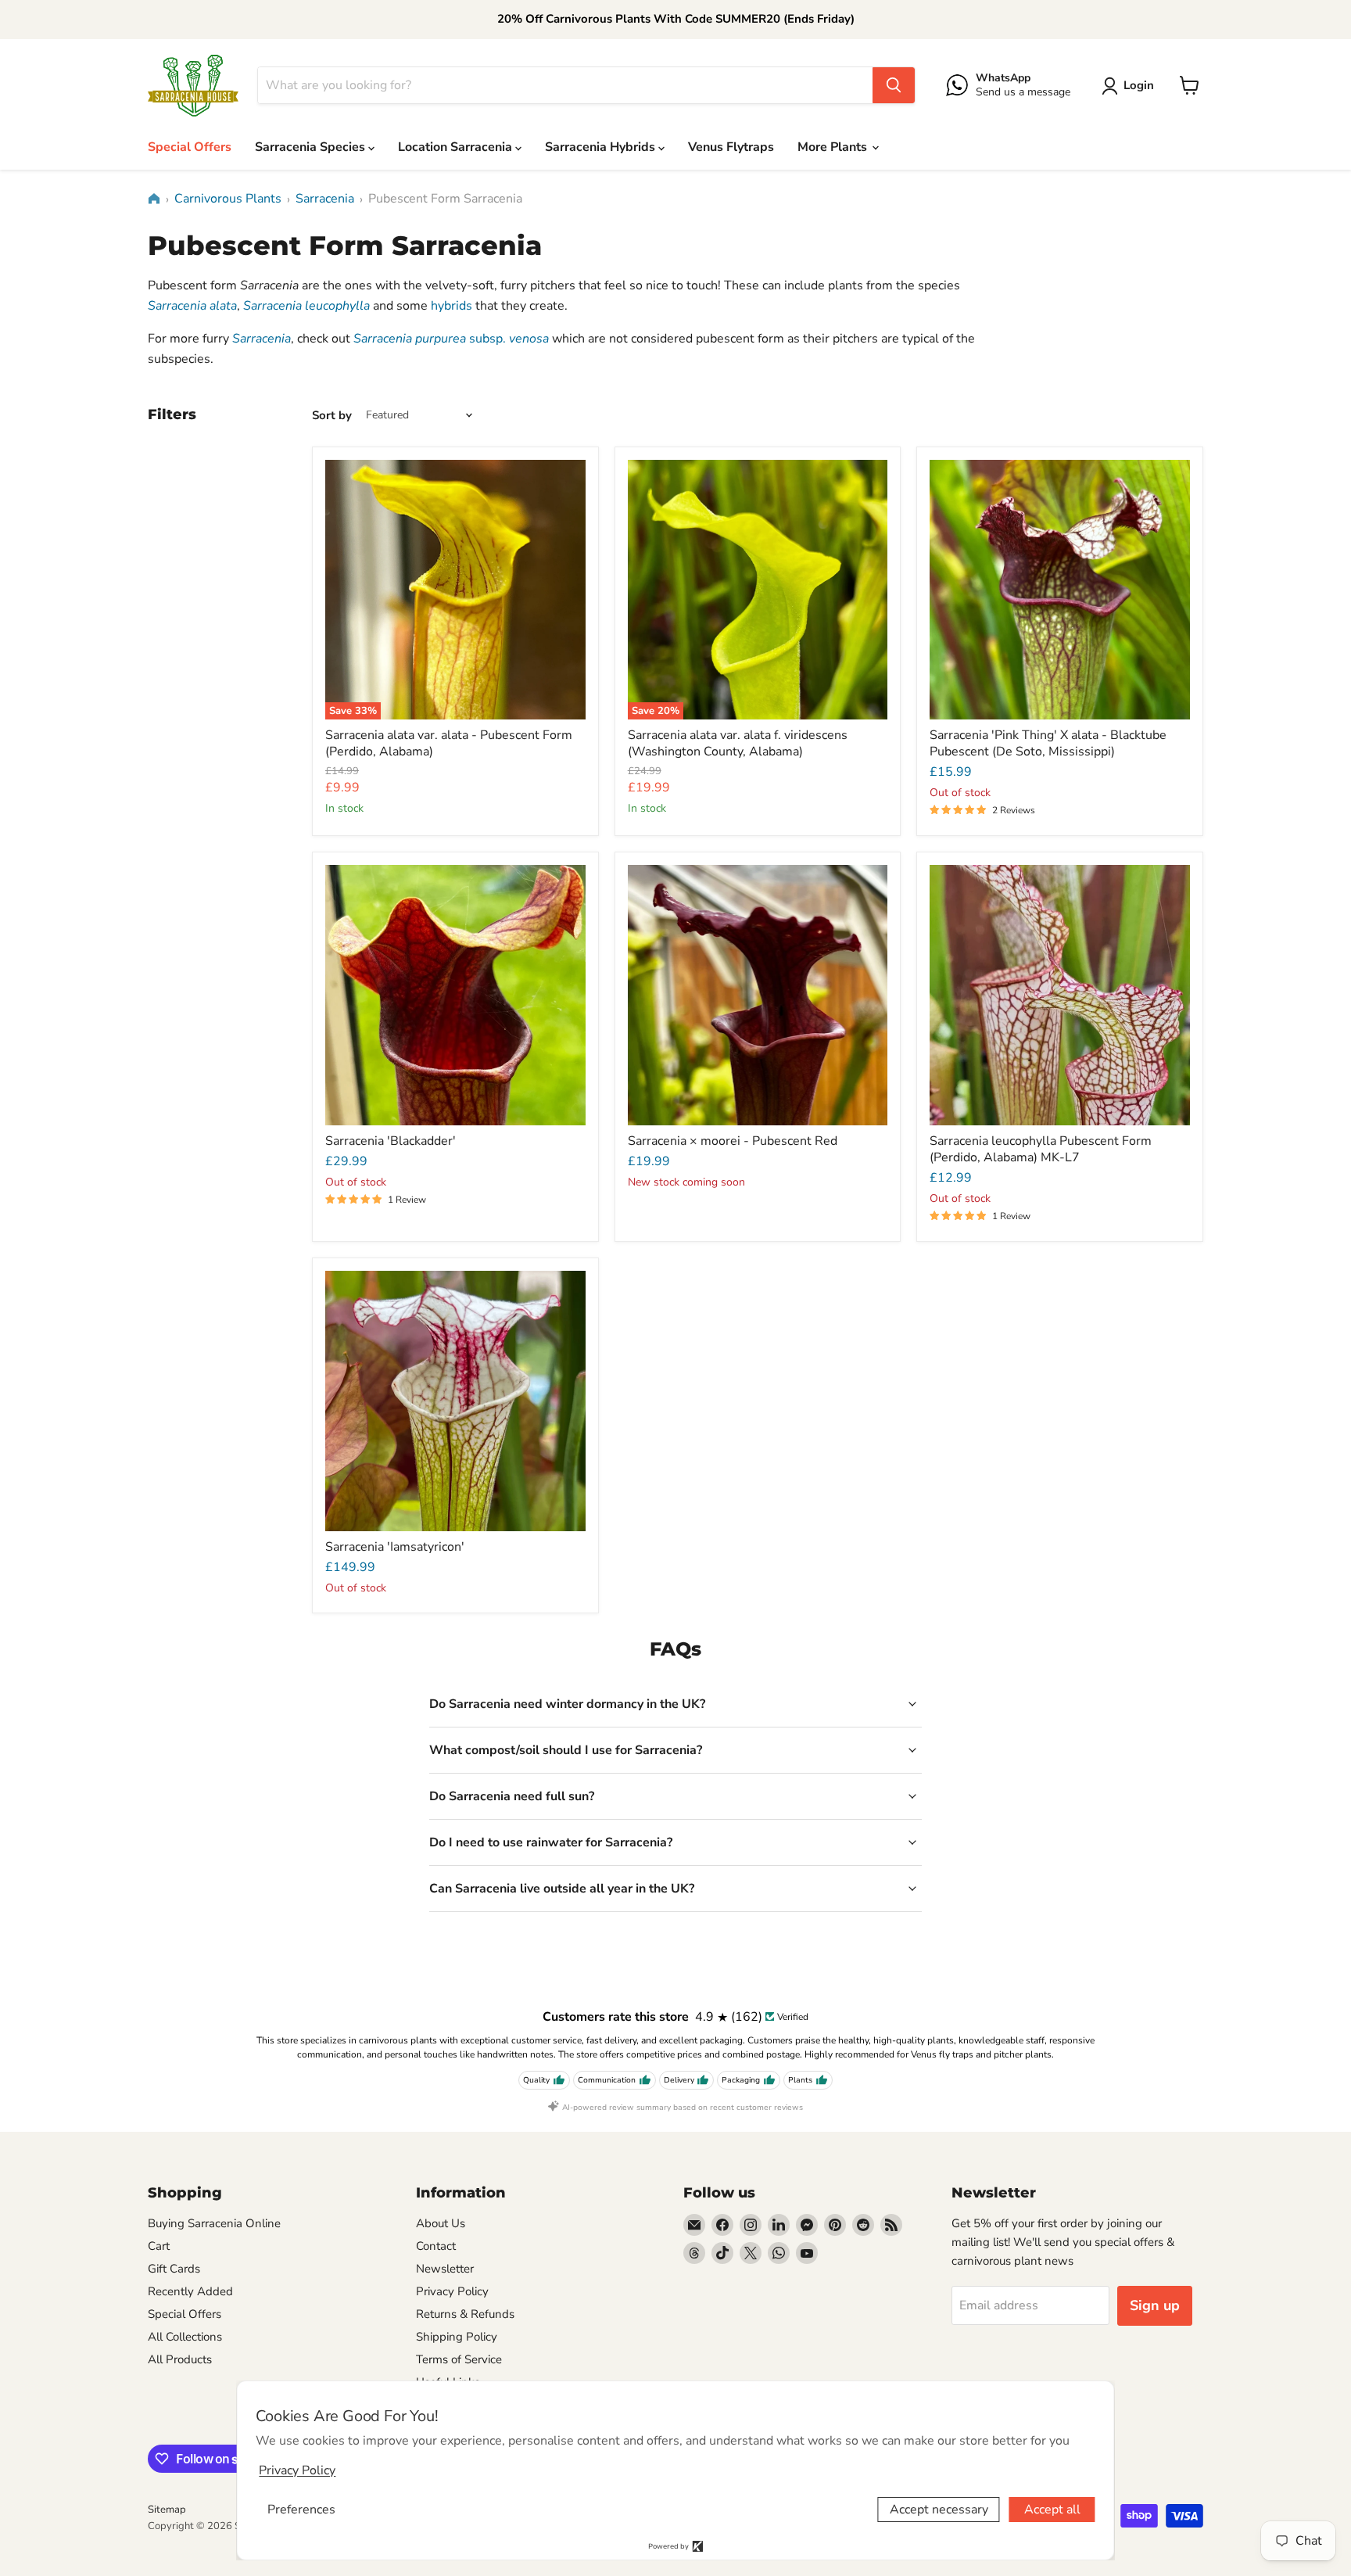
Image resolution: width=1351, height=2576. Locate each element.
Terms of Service (459, 2359)
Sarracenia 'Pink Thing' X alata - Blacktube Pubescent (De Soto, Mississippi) (1048, 743)
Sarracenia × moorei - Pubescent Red (733, 1141)
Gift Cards (174, 2269)
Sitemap (167, 2510)
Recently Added (190, 2291)
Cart (159, 2246)
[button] (1131, 86)
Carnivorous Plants (228, 199)
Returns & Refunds (465, 2314)
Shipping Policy (457, 2337)
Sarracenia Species (312, 147)
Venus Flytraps (731, 147)
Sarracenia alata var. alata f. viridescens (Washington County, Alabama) (738, 743)
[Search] (894, 85)
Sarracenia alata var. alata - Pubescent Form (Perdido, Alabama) (449, 743)
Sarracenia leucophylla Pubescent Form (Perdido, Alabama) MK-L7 (1041, 1149)
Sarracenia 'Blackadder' (391, 1141)
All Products (180, 2359)
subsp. (451, 339)
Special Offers (190, 147)
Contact (436, 2246)
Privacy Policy (452, 2291)
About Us (441, 2223)
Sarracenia (325, 199)
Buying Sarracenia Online (214, 2223)
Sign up (1155, 2305)
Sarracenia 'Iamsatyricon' (395, 1547)
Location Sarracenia (457, 147)
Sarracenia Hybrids (602, 147)
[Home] (154, 199)
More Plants (834, 147)
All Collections (185, 2337)
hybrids (452, 306)
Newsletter (445, 2269)
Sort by (332, 416)
